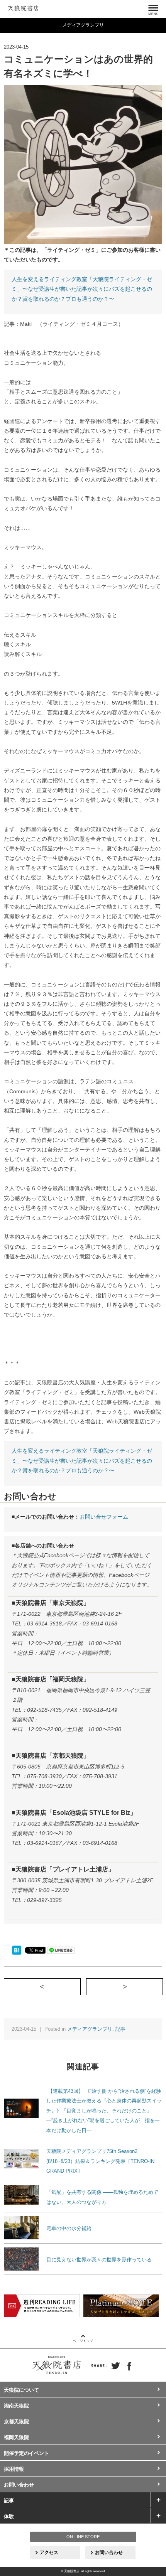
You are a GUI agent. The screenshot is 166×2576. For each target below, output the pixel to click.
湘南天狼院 (16, 2406)
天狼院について (21, 2390)
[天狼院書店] (23, 7)
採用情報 (14, 2469)
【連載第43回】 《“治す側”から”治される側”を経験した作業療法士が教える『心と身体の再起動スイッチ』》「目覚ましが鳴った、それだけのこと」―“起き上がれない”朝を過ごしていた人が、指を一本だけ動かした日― (104, 2111)
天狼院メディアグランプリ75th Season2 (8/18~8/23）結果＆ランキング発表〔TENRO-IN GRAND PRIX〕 (100, 2161)
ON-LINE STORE (83, 2537)
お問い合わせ (19, 2485)
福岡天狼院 (16, 2437)
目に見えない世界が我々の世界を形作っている (99, 2260)
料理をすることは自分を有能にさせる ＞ (163, 1986)
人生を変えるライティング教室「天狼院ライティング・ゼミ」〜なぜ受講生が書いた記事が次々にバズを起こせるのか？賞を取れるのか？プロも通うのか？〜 (82, 289)
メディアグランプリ (90, 2029)
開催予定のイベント (26, 2453)
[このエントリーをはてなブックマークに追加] (16, 1950)
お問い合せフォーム (104, 1517)
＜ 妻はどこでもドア (80, 1986)
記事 (120, 2029)
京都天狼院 (16, 2422)
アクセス (49, 2552)
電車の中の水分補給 (69, 2228)
